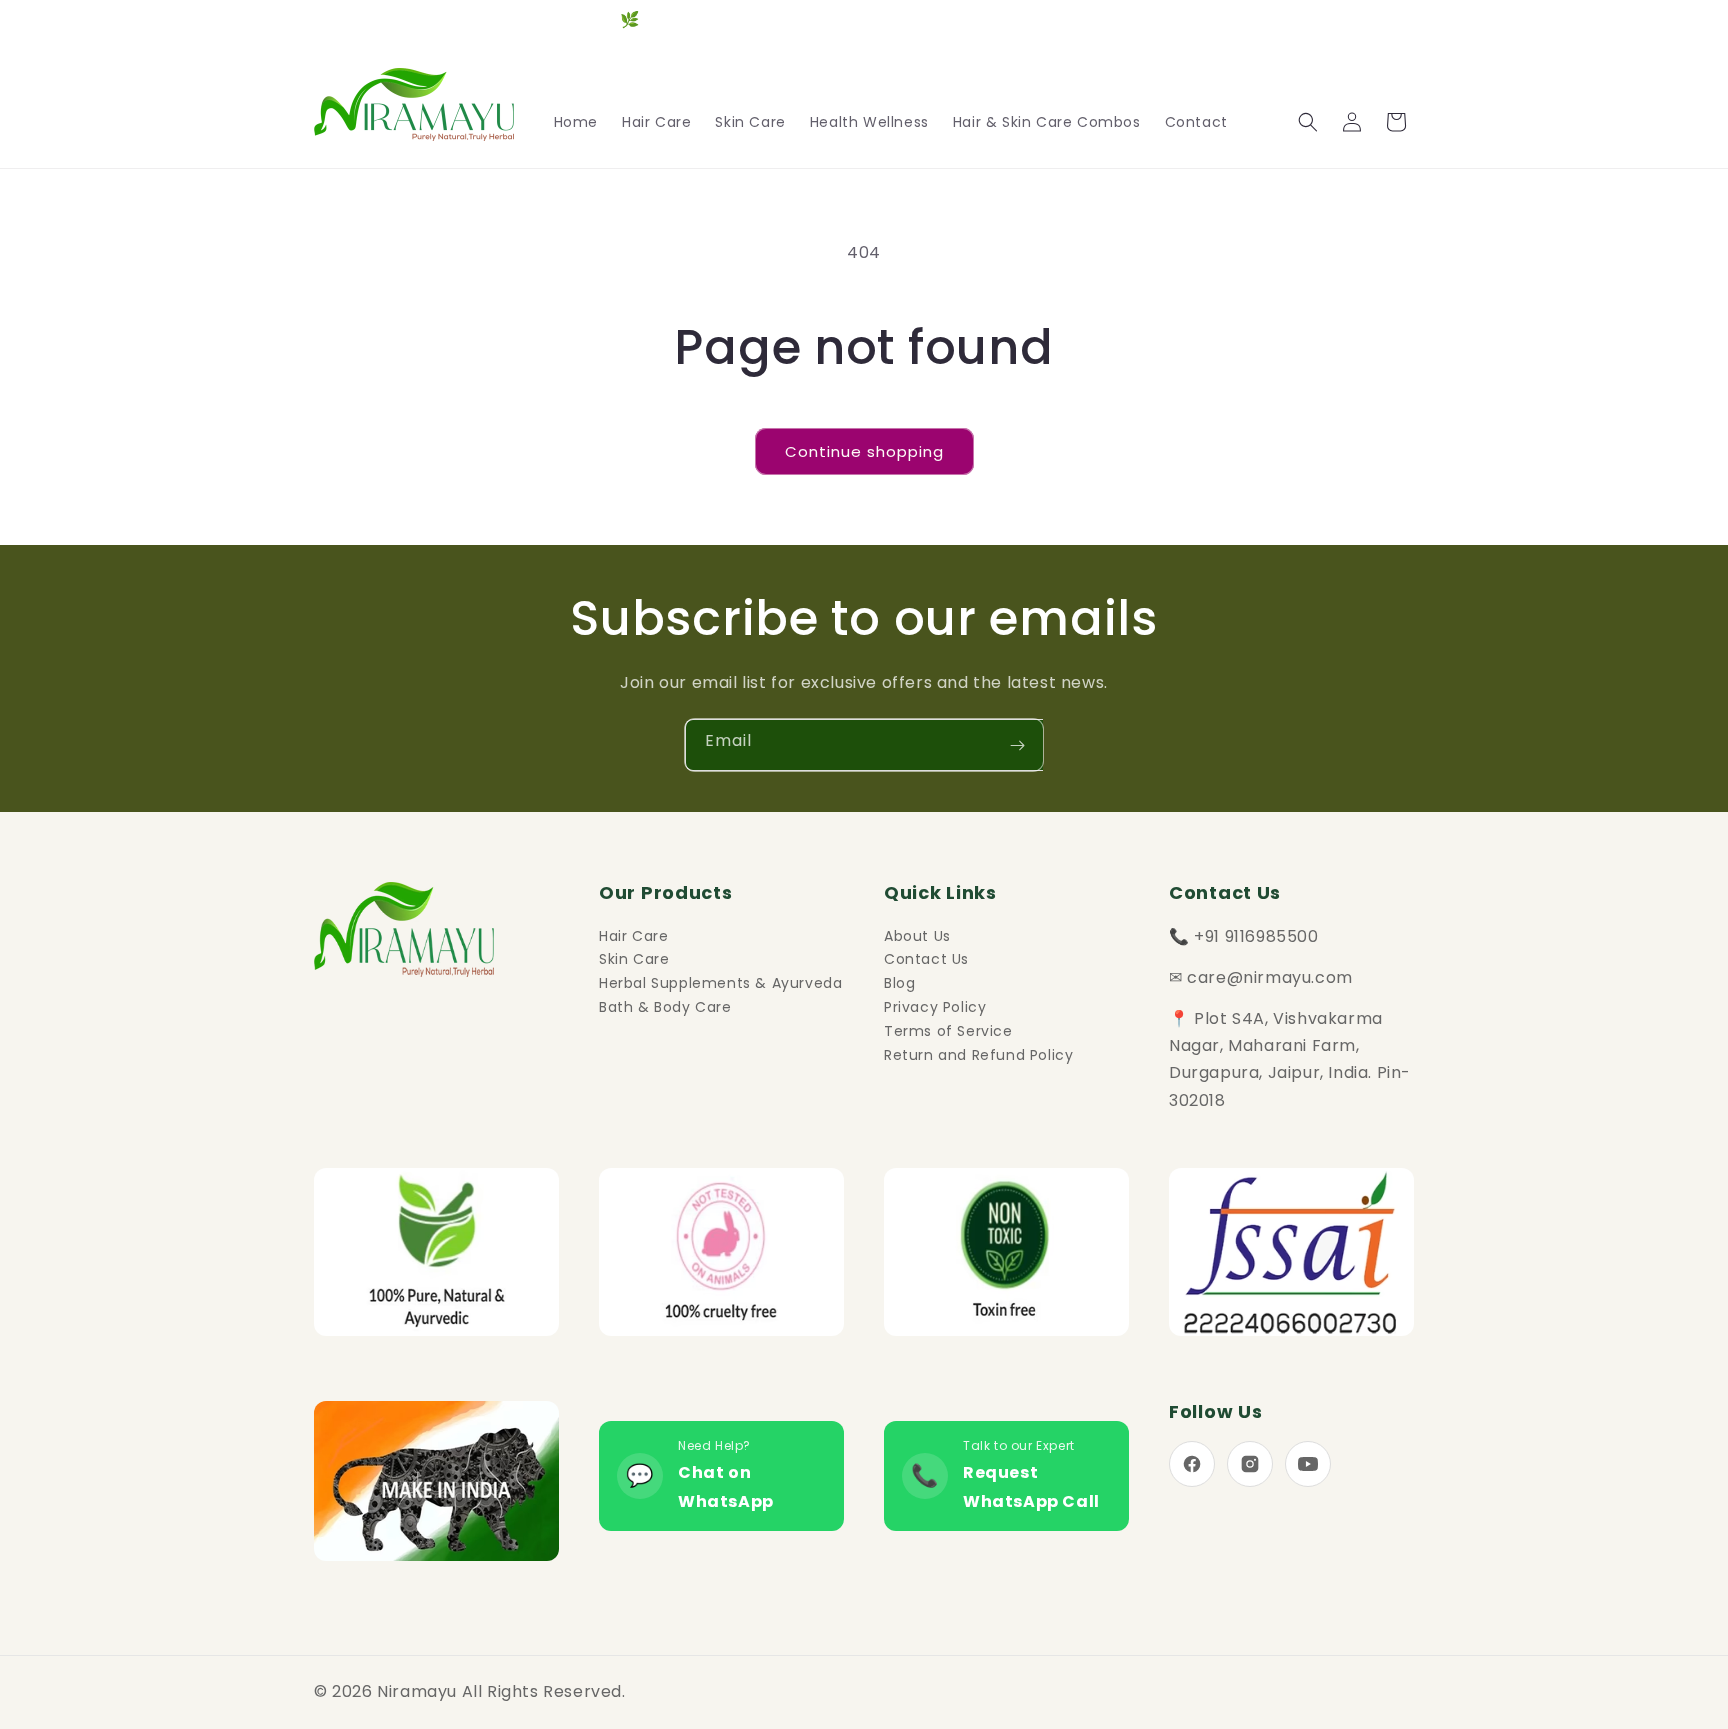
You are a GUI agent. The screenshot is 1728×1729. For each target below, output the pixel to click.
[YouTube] (1308, 1464)
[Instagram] (1250, 1464)
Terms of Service (948, 1031)
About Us (917, 936)
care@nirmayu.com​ (1270, 977)
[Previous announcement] (321, 20)
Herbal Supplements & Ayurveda (720, 983)
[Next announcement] (1407, 20)
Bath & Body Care (665, 1007)
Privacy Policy (935, 1007)
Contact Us (926, 959)
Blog (899, 983)
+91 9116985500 (1256, 936)
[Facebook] (1192, 1464)
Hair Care (633, 936)
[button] (1308, 122)
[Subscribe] (1017, 745)
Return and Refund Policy (978, 1055)
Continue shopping (864, 451)
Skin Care (634, 959)
